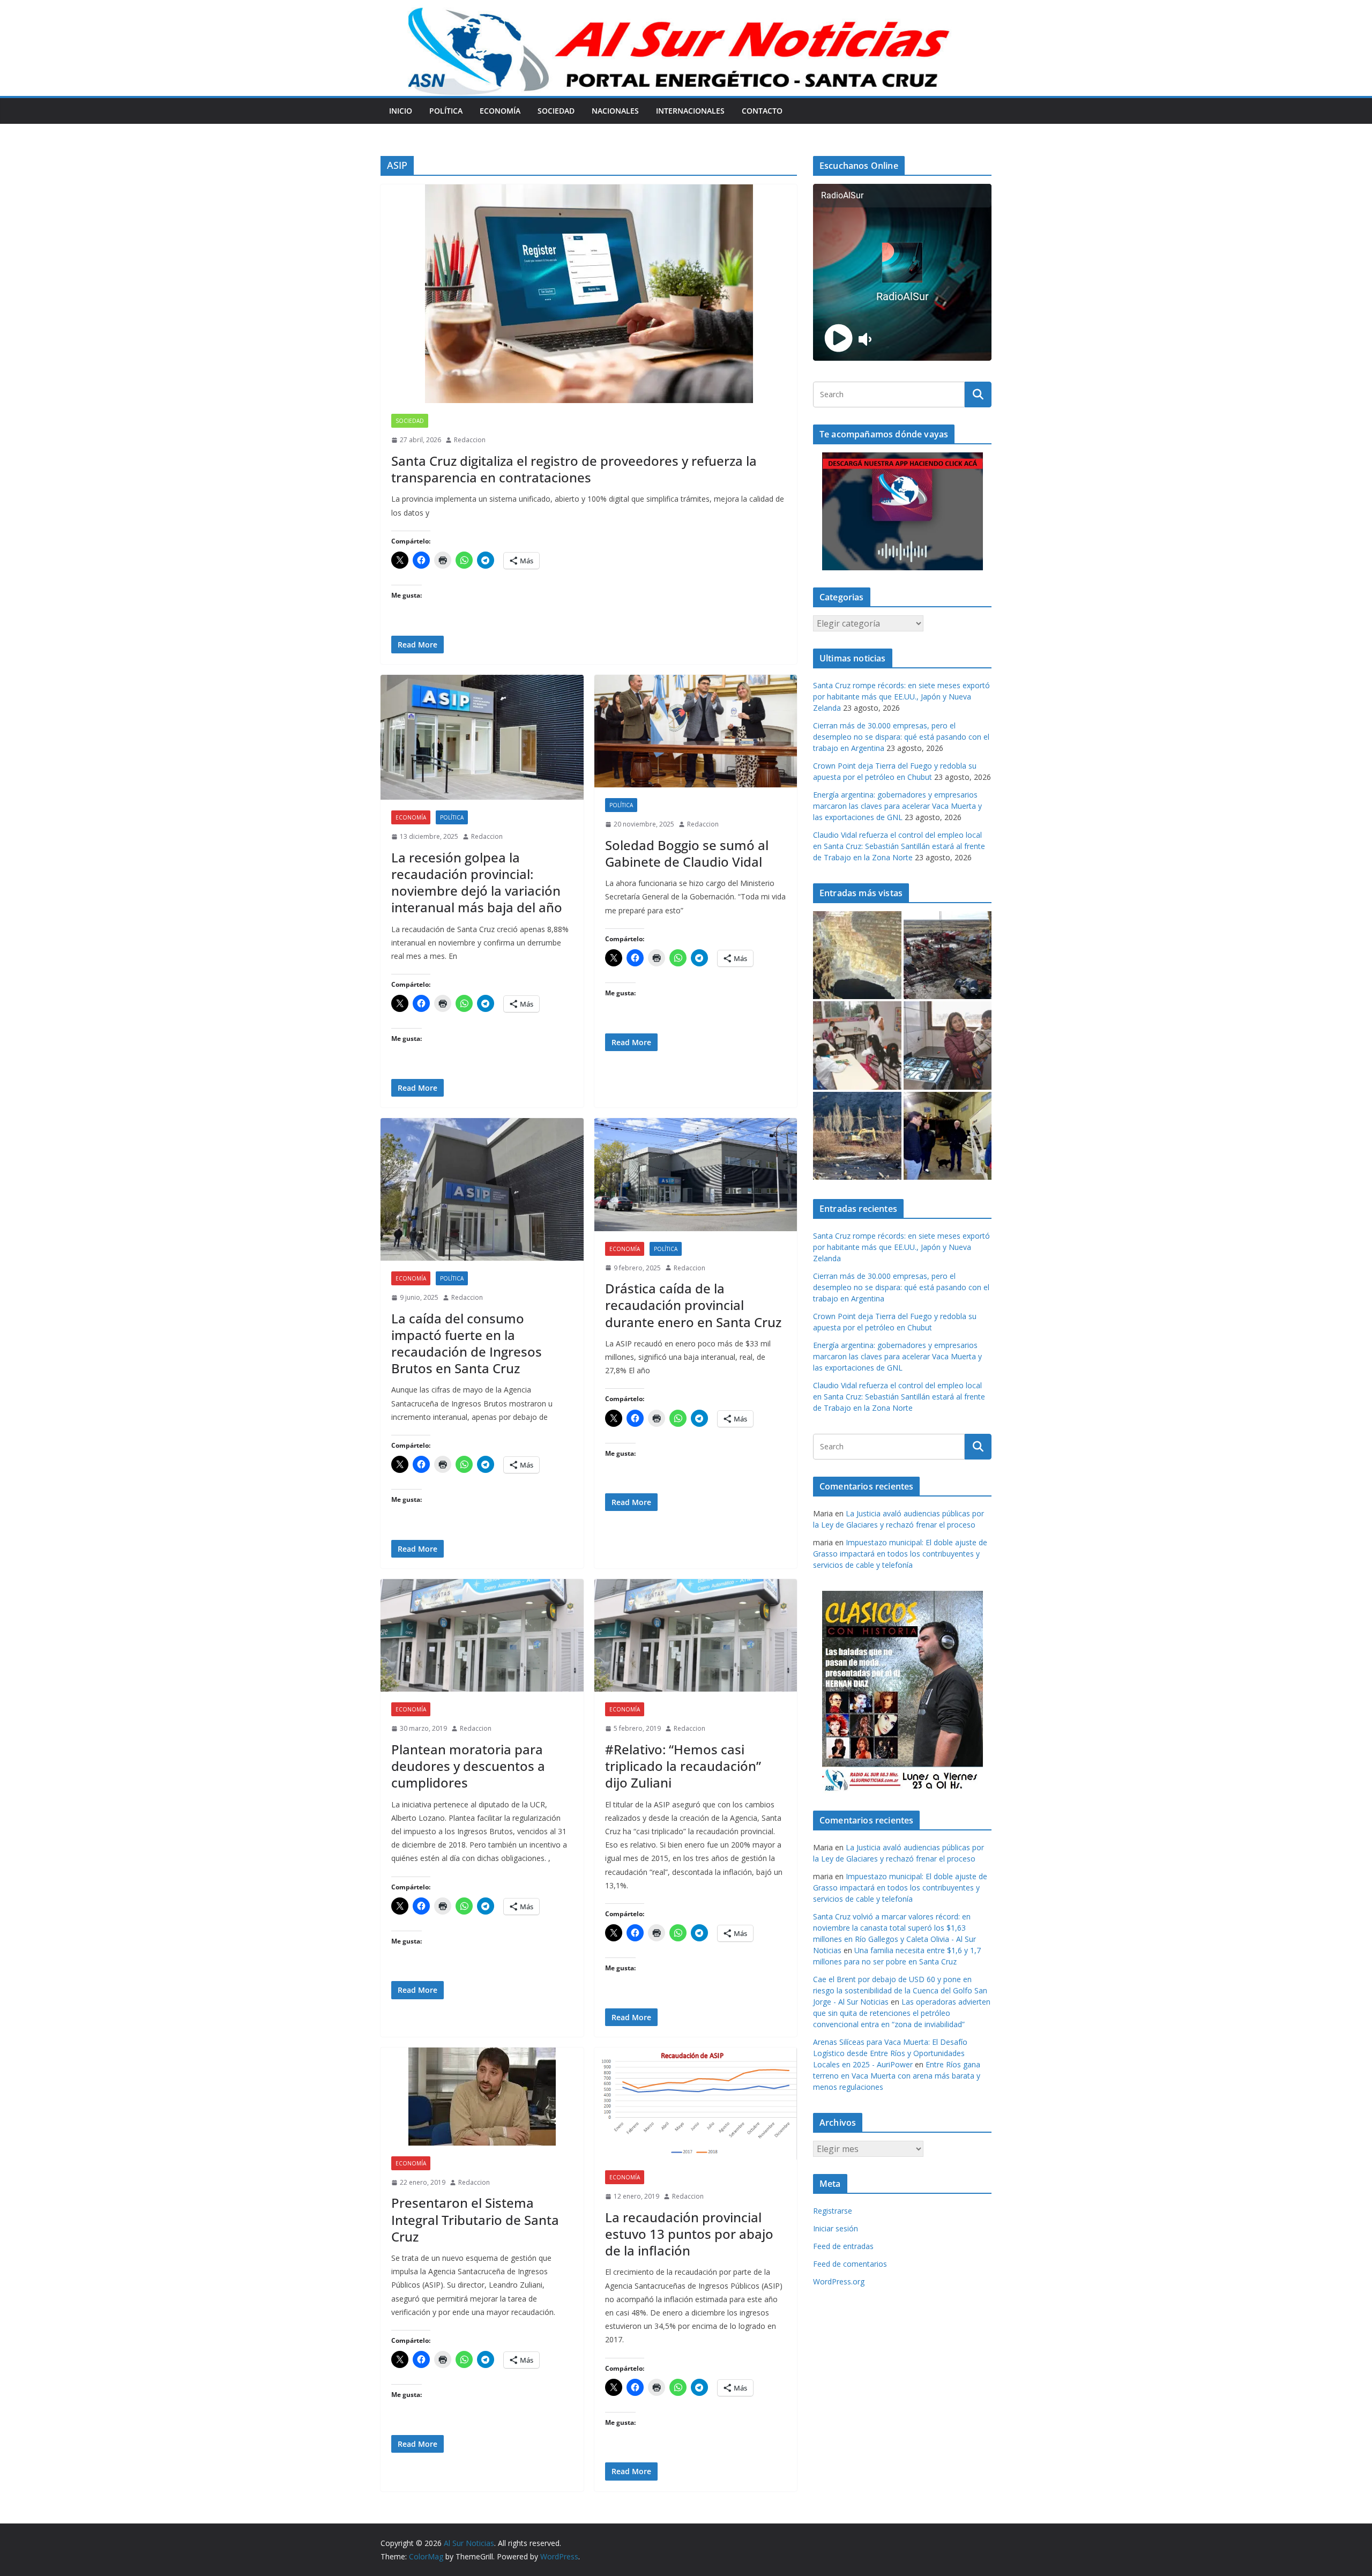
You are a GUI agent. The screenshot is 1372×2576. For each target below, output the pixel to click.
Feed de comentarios (850, 2264)
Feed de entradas (843, 2246)
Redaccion (470, 440)
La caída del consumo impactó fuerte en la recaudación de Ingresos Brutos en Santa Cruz (467, 1343)
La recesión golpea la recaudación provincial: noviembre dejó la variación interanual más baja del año (477, 883)
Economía (500, 111)
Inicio (401, 111)
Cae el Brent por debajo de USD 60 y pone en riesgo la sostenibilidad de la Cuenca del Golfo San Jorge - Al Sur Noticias (900, 1990)
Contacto (762, 111)
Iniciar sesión (836, 2228)
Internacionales (690, 111)
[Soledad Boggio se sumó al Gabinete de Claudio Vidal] (696, 731)
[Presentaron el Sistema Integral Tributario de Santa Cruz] (482, 2097)
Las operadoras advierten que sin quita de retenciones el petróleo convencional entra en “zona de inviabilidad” (902, 2013)
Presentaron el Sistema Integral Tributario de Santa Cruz (475, 2219)
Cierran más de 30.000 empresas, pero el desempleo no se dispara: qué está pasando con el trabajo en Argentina (901, 737)
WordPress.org (839, 2281)
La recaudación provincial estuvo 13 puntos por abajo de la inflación (689, 2234)
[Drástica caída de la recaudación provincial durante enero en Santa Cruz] (696, 1175)
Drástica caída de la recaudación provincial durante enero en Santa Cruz (693, 1305)
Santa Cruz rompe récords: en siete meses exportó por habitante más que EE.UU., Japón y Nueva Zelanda (901, 697)
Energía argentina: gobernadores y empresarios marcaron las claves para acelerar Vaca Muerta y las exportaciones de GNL (897, 806)
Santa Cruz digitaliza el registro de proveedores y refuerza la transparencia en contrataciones (574, 469)
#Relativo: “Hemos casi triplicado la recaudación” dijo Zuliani (683, 1766)
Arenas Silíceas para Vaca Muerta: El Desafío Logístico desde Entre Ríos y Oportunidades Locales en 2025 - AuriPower (890, 2053)
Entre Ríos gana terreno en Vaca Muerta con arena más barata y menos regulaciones (897, 2076)
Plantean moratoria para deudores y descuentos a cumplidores (468, 1766)
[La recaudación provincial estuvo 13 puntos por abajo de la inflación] (696, 2104)
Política (446, 111)
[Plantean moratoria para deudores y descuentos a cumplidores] (482, 1636)
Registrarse (833, 2211)
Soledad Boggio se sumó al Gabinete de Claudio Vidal (687, 853)
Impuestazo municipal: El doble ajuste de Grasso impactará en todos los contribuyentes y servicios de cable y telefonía (900, 1554)
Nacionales (615, 111)
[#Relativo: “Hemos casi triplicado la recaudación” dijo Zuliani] (696, 1636)
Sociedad (556, 111)
